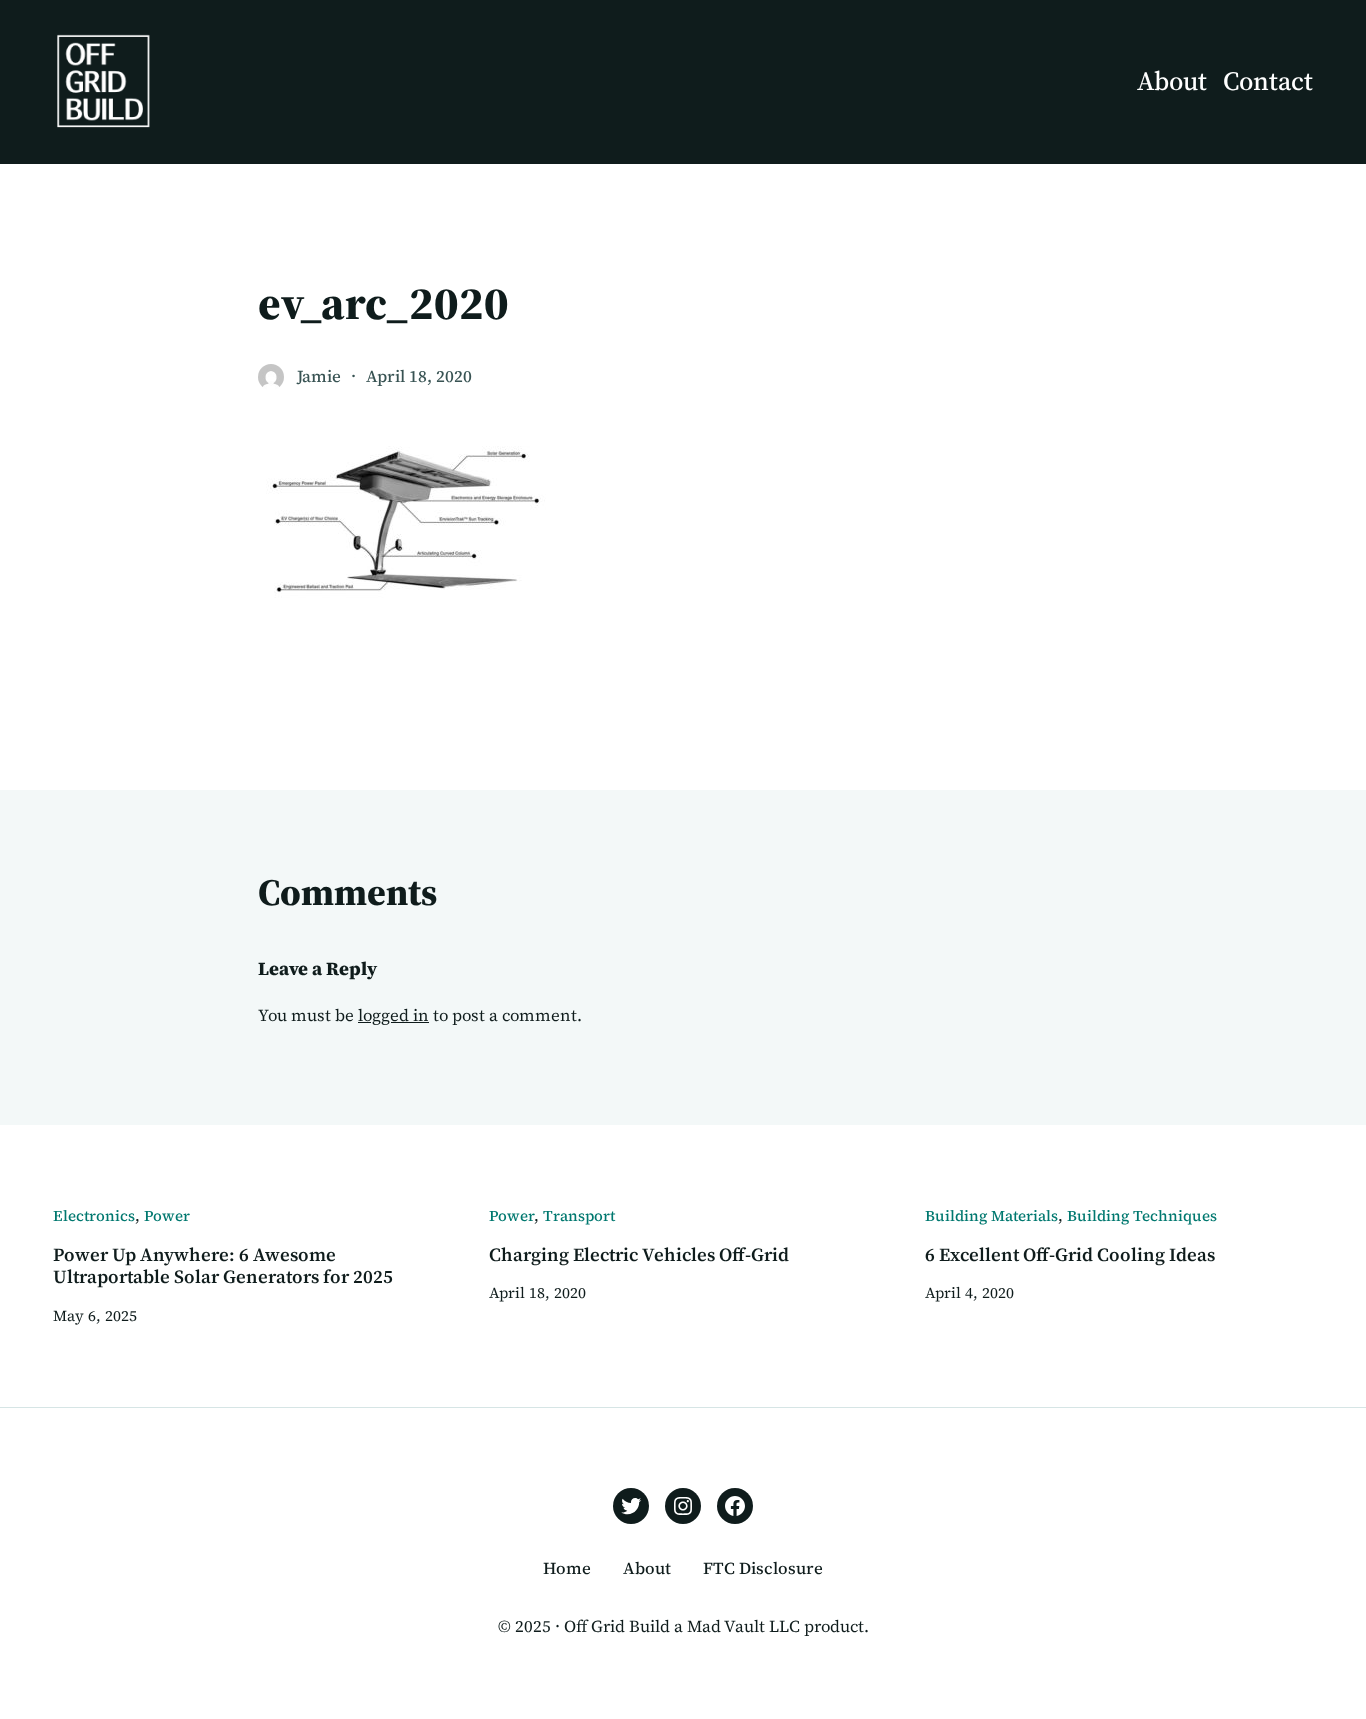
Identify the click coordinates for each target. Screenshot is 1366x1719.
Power (167, 1215)
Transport (579, 1215)
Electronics (94, 1215)
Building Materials (991, 1215)
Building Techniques (1142, 1215)
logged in (393, 1015)
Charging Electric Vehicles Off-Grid (639, 1255)
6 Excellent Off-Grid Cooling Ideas (1070, 1255)
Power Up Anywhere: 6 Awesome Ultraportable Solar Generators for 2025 (223, 1266)
